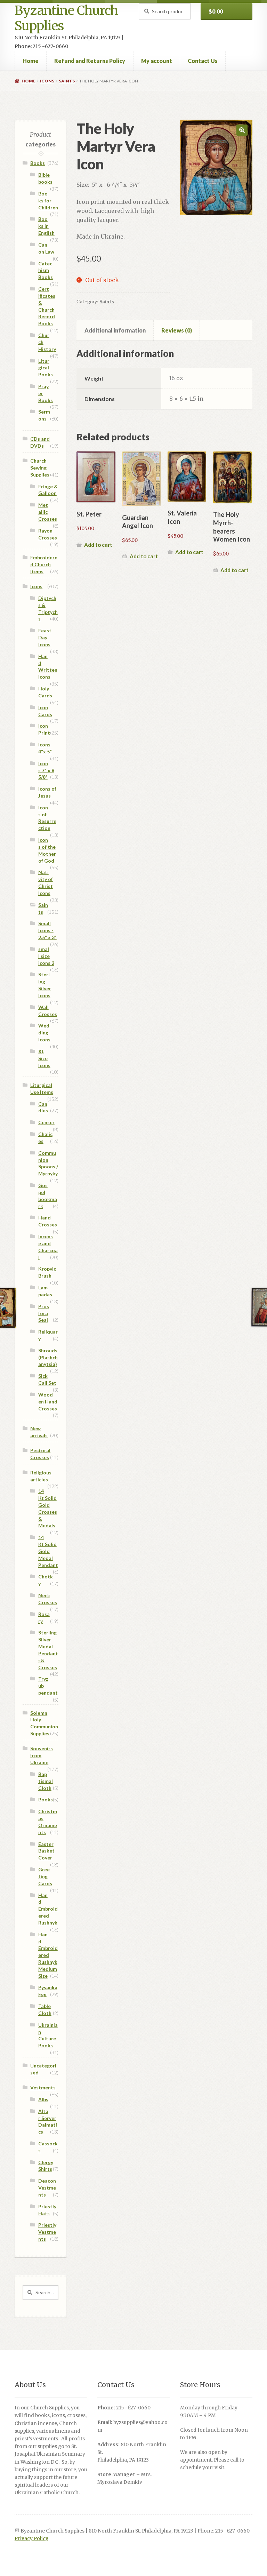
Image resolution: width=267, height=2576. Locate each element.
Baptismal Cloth (46, 1781)
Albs (43, 2099)
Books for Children (48, 201)
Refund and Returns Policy (90, 61)
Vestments (43, 2087)
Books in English (46, 226)
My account (157, 61)
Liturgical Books (46, 368)
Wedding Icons (44, 1033)
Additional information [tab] (115, 330)
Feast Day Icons (45, 637)
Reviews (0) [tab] (177, 330)
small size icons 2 (46, 956)
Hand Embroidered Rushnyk (48, 1909)
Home (31, 61)
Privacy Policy (31, 2539)
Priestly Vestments (47, 2232)
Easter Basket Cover (46, 1851)
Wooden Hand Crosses (48, 1402)
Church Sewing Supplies (40, 468)
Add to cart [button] (98, 545)
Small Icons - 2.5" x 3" (47, 930)
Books (38, 163)
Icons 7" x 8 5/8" (46, 770)
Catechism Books (46, 270)
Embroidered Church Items (44, 564)
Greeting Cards (45, 1876)
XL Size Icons (44, 1058)
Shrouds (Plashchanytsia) (48, 1357)
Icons (47, 81)
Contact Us (203, 61)
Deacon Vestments (47, 2188)
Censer (46, 1122)
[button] (242, 130)
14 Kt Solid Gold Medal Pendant (48, 1551)
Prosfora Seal (44, 1313)
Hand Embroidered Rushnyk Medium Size (48, 1955)
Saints (67, 81)
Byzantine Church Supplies (66, 18)
